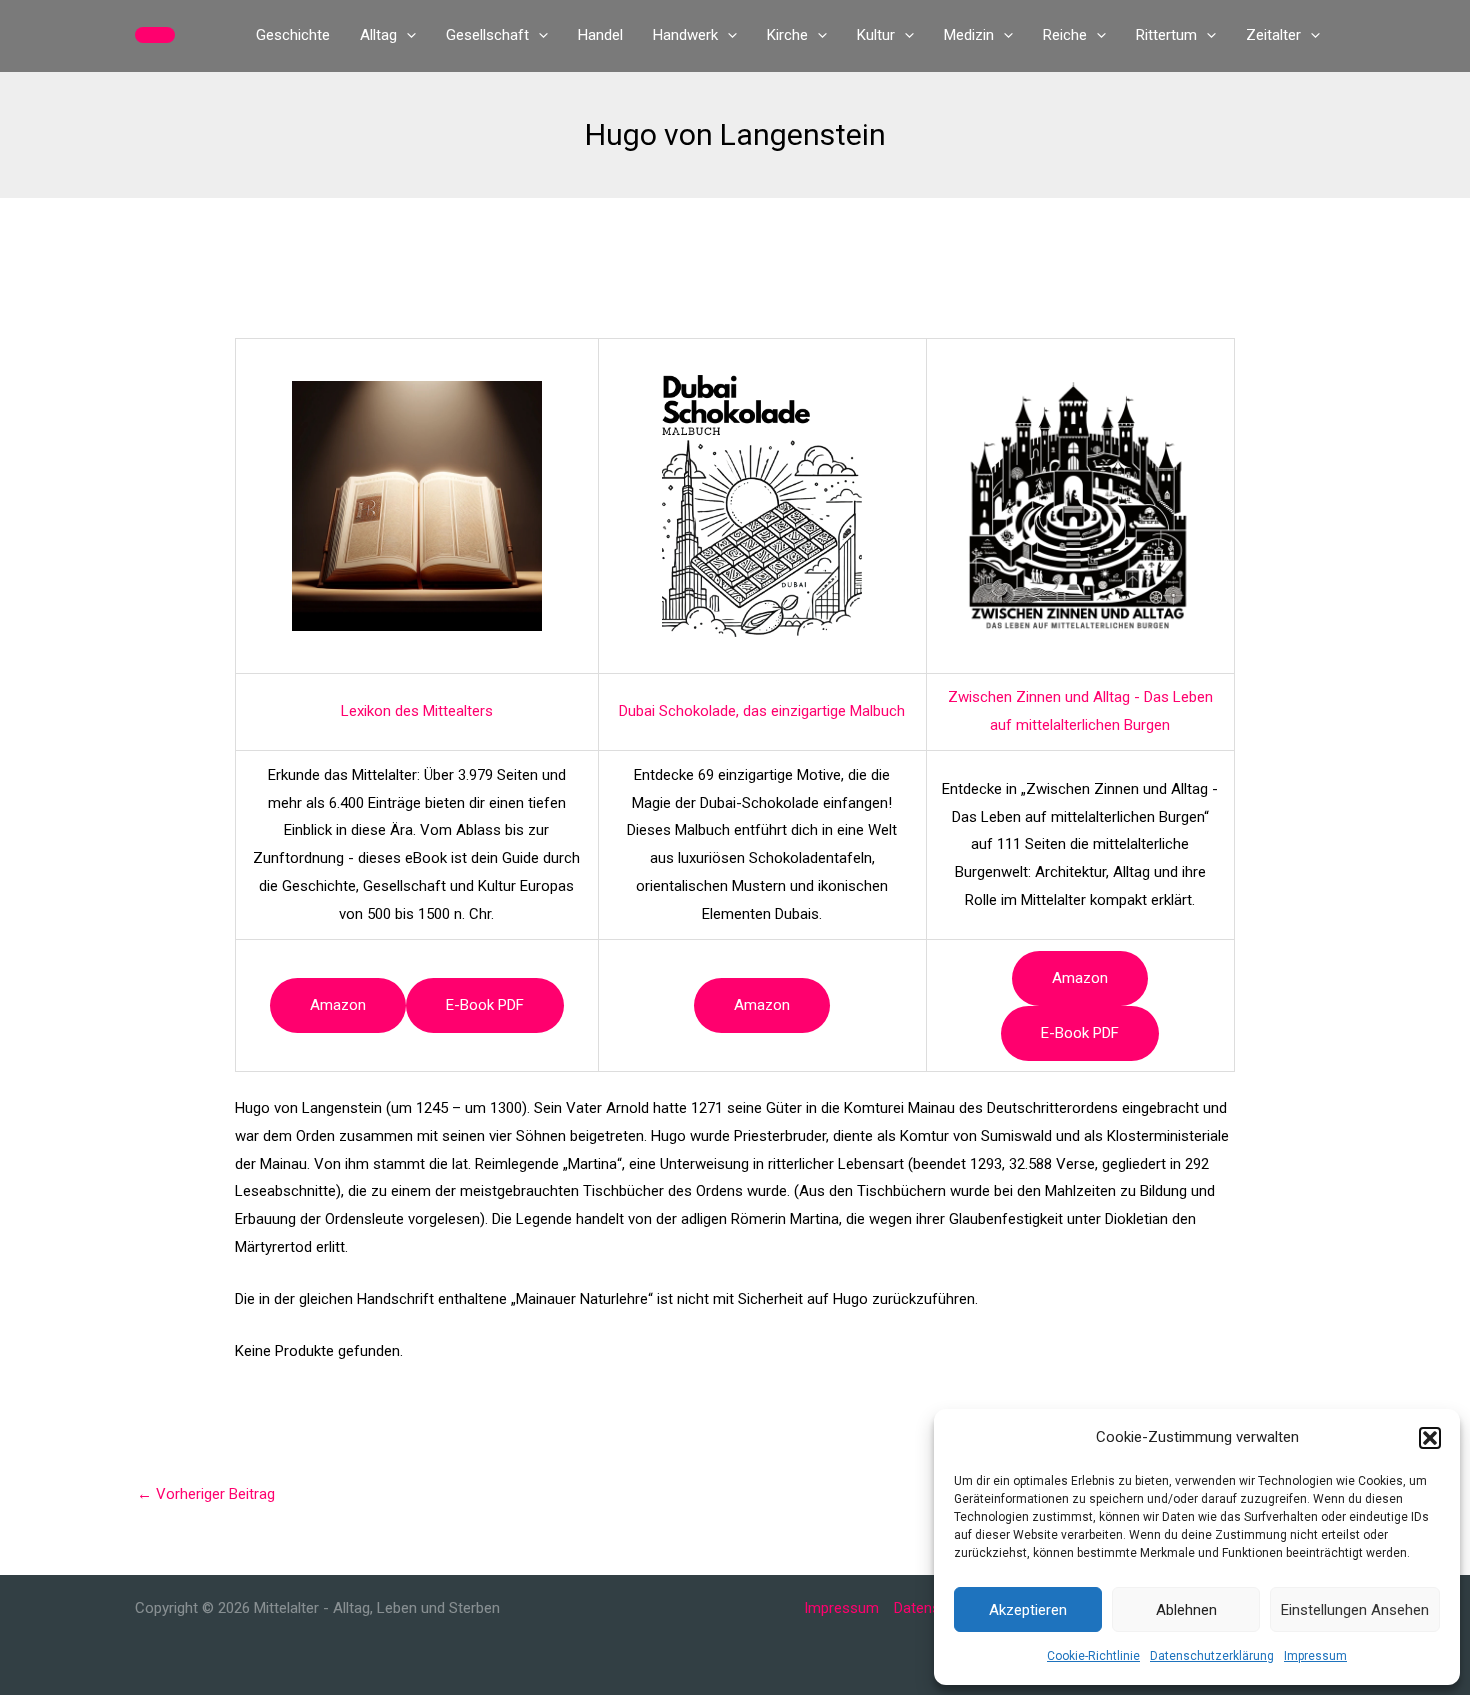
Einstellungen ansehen (1355, 1610)
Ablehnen (1186, 1610)
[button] (1430, 1438)
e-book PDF (485, 1005)
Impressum (1315, 1656)
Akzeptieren (1028, 1610)
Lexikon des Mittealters (417, 711)
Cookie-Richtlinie (1093, 1656)
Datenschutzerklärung (1212, 1656)
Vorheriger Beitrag (206, 1494)
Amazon (338, 1005)
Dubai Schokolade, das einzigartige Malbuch (762, 711)
